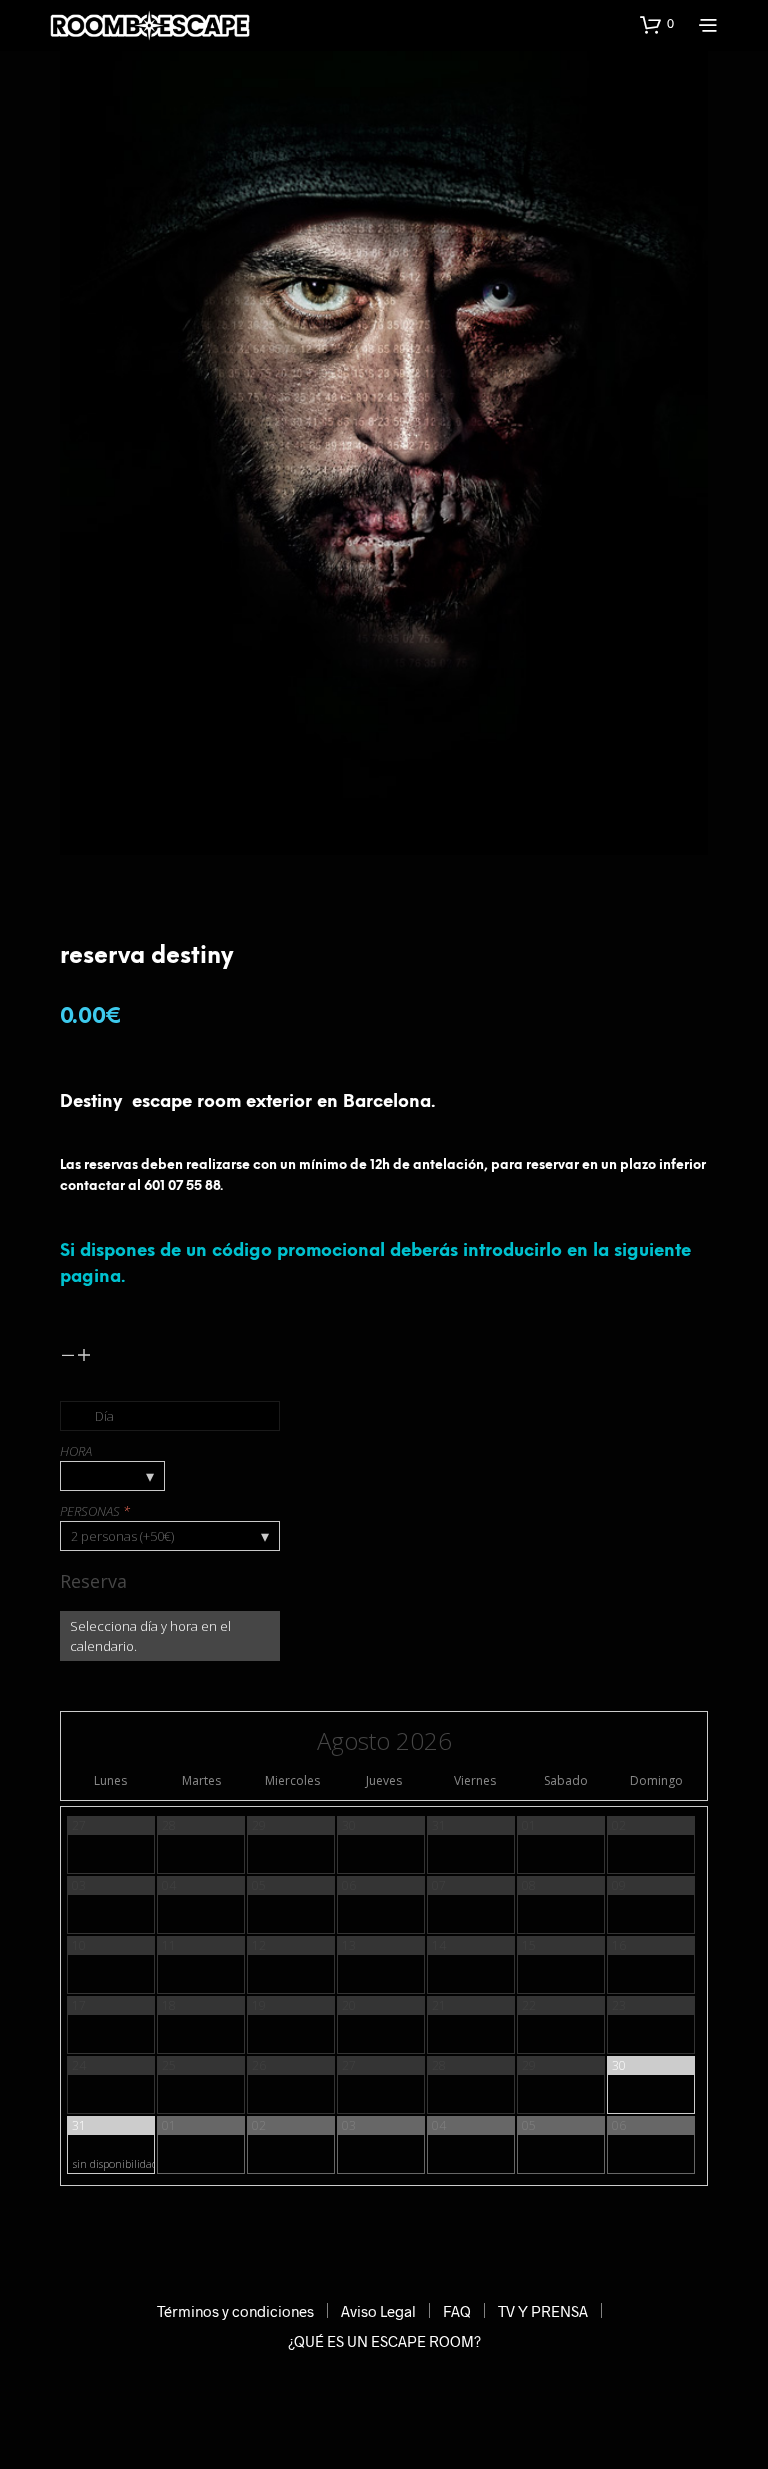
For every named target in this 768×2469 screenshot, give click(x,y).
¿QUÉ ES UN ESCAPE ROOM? (384, 2341)
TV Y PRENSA (543, 2311)
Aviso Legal (378, 2311)
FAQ (457, 2311)
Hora (76, 1451)
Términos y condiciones (235, 2311)
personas (95, 1511)
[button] (657, 24)
